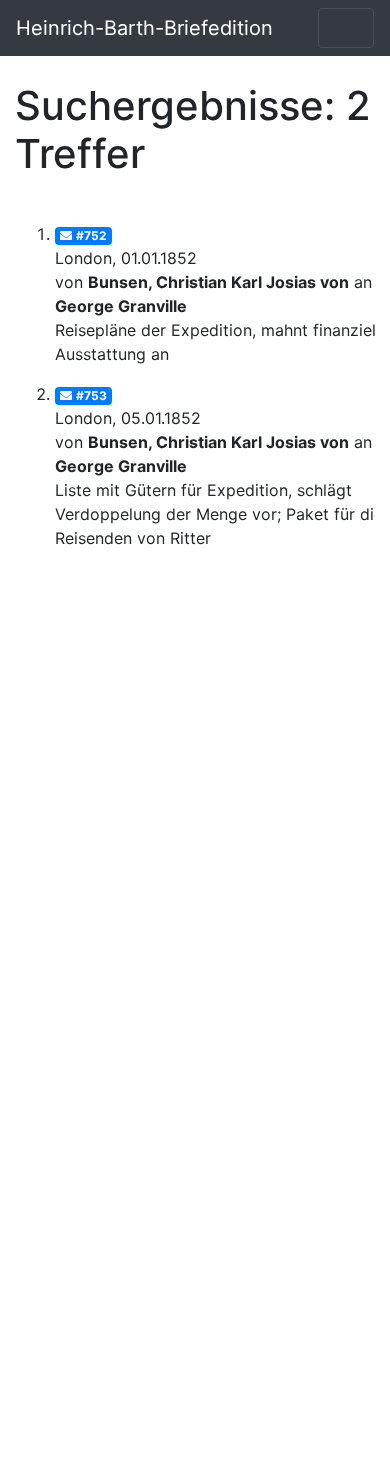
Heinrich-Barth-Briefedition (144, 28)
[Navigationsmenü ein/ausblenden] (346, 28)
